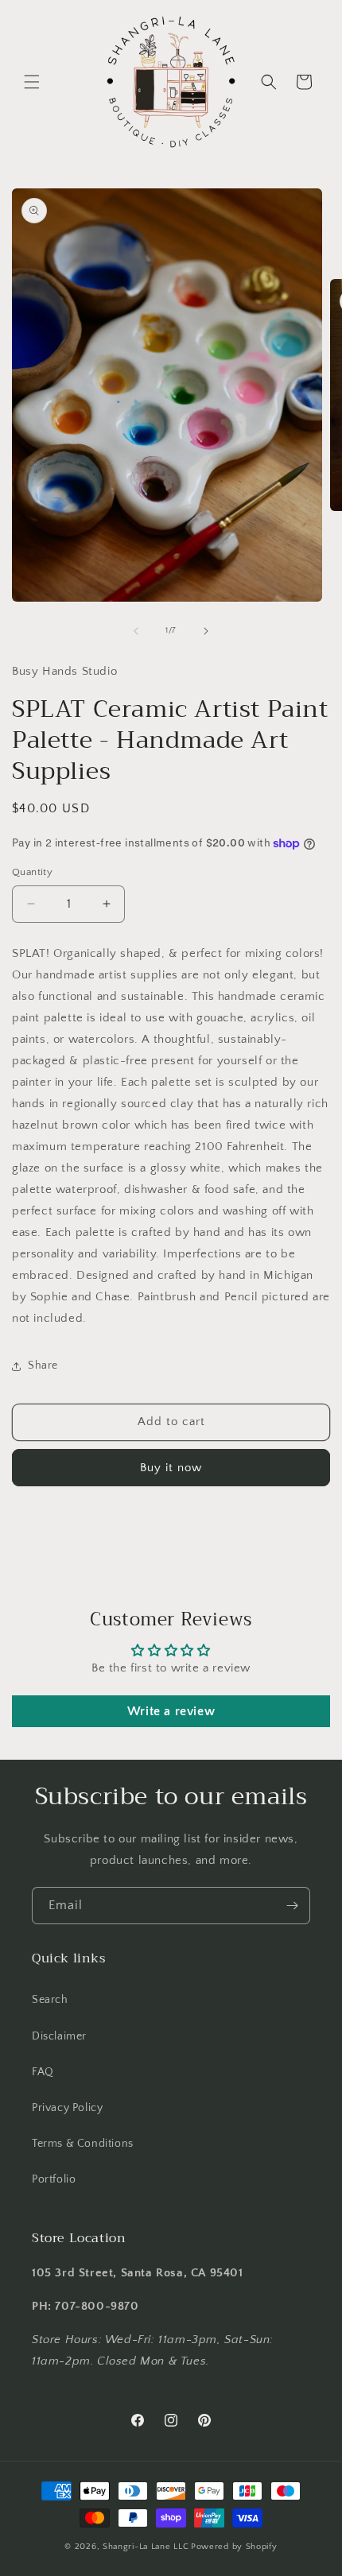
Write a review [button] (171, 1711)
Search (50, 2000)
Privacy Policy (67, 2108)
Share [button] (43, 1365)
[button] (32, 82)
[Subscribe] (292, 1906)
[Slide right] (206, 631)
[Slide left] (136, 631)
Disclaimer (59, 2036)
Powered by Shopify (234, 2547)
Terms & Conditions (83, 2144)
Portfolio (54, 2179)
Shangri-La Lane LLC (146, 2547)
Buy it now (171, 1468)
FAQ (43, 2072)
